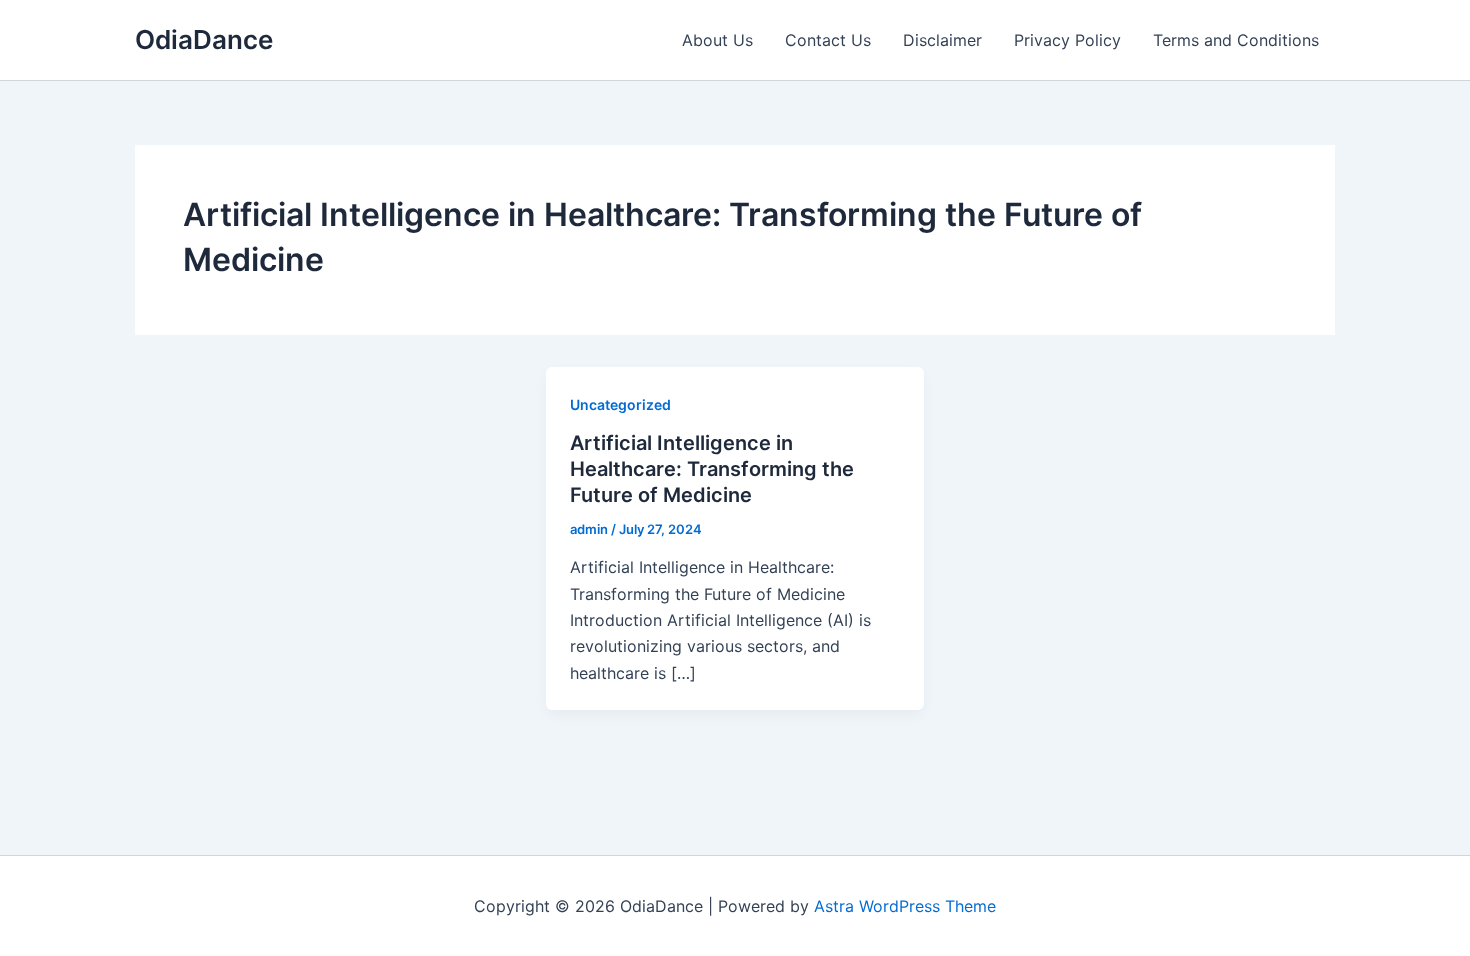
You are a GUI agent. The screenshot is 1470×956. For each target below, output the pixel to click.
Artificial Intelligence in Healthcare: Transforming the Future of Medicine (712, 469)
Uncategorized (620, 404)
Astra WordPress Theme (905, 906)
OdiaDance (204, 39)
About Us (717, 40)
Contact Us (828, 40)
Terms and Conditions (1236, 40)
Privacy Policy (1067, 40)
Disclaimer (942, 40)
